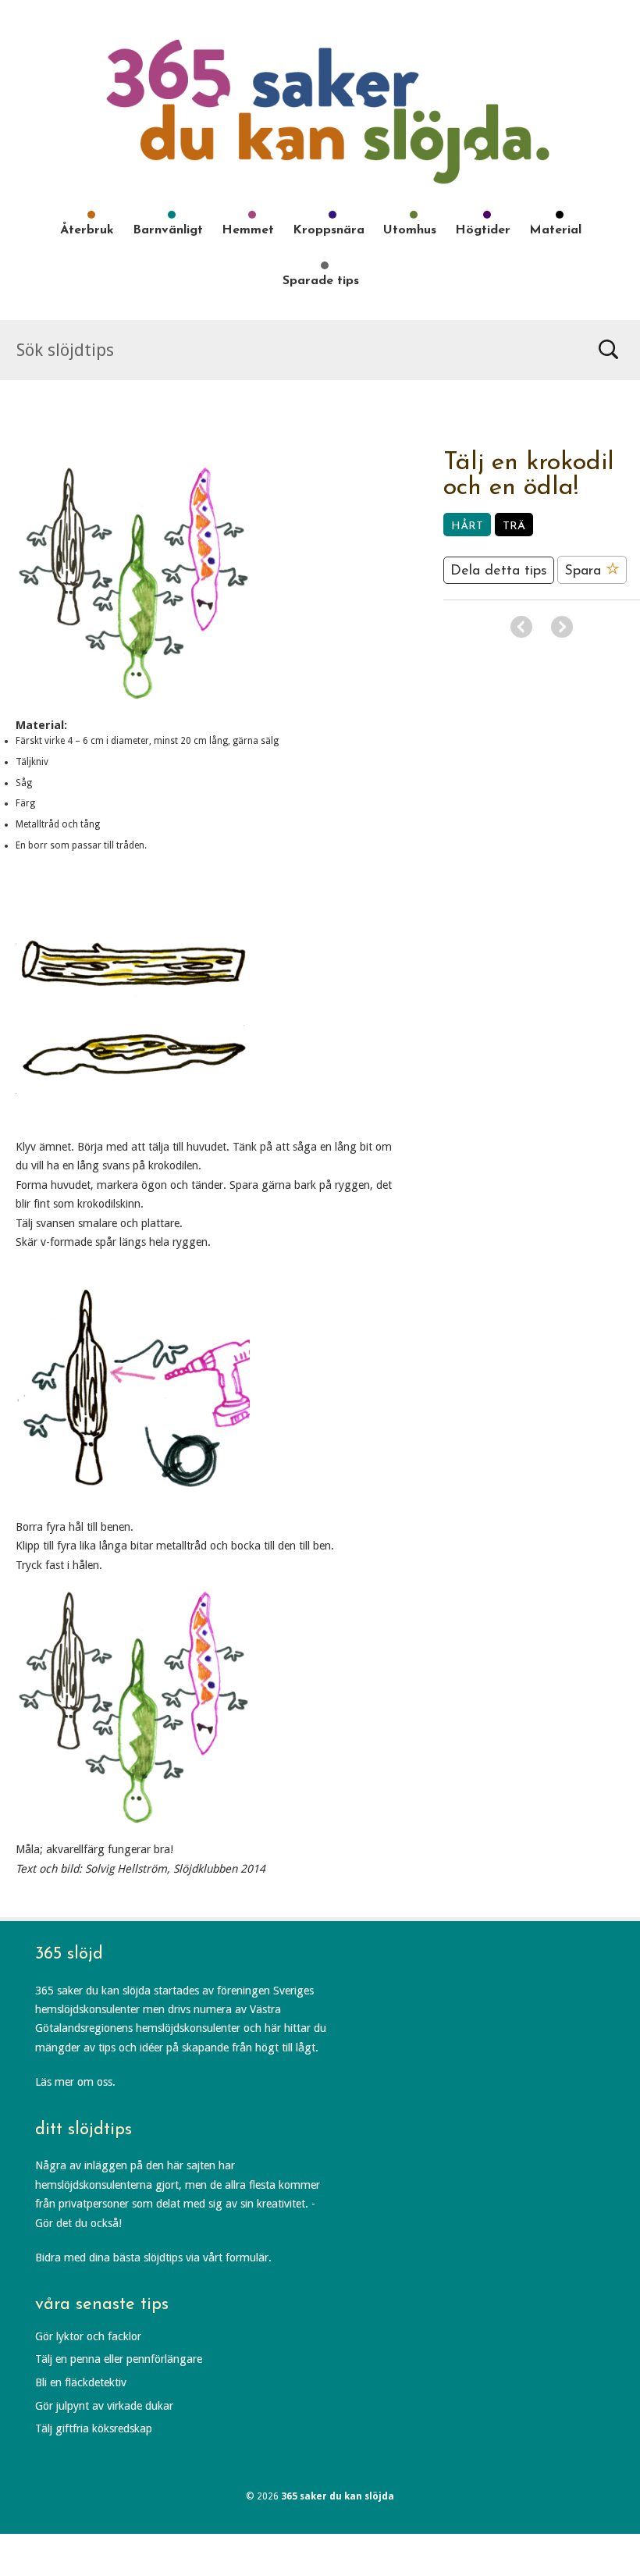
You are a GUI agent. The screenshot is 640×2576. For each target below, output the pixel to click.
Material (555, 230)
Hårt (467, 527)
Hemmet (248, 230)
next (562, 627)
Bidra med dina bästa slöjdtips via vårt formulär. (153, 2258)
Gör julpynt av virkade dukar (104, 2406)
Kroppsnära (329, 230)
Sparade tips (321, 281)
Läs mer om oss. (75, 2082)
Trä (514, 527)
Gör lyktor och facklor (88, 2336)
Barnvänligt (168, 230)
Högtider (483, 230)
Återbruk (87, 230)
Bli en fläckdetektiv (81, 2382)
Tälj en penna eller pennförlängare (119, 2359)
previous (521, 627)
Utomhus (410, 230)
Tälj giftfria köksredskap (94, 2428)
